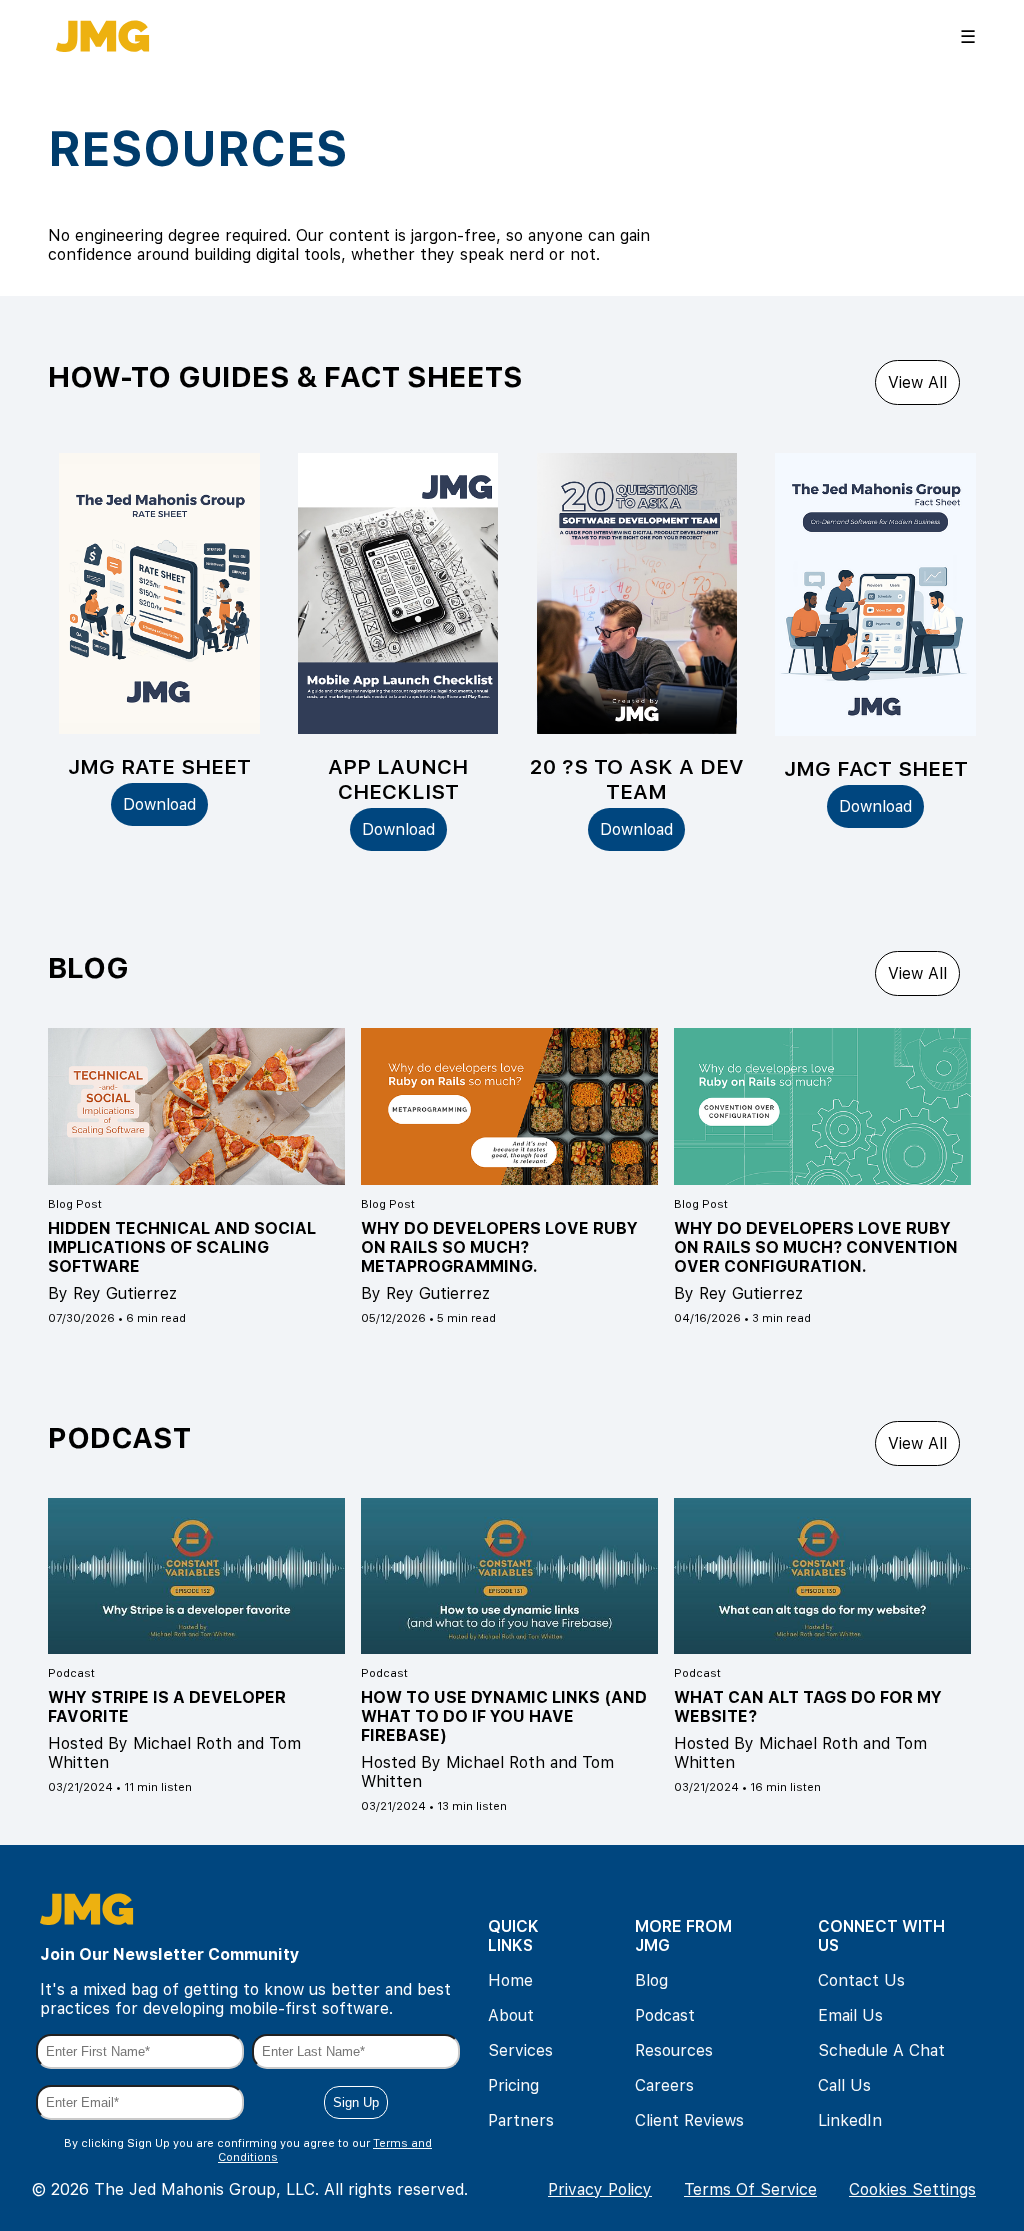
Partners (521, 2120)
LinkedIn (850, 2120)
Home (510, 1980)
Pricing (513, 2085)
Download (159, 804)
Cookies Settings (912, 2189)
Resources (674, 2050)
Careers (664, 2085)
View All (917, 382)
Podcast (665, 2015)
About (511, 2015)
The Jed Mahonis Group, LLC (204, 2189)
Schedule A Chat (881, 2050)
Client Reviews (689, 2120)
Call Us (844, 2085)
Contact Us (861, 1980)
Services (520, 2050)
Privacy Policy (600, 2189)
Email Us (850, 2015)
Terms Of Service (750, 2189)
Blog (651, 1980)
